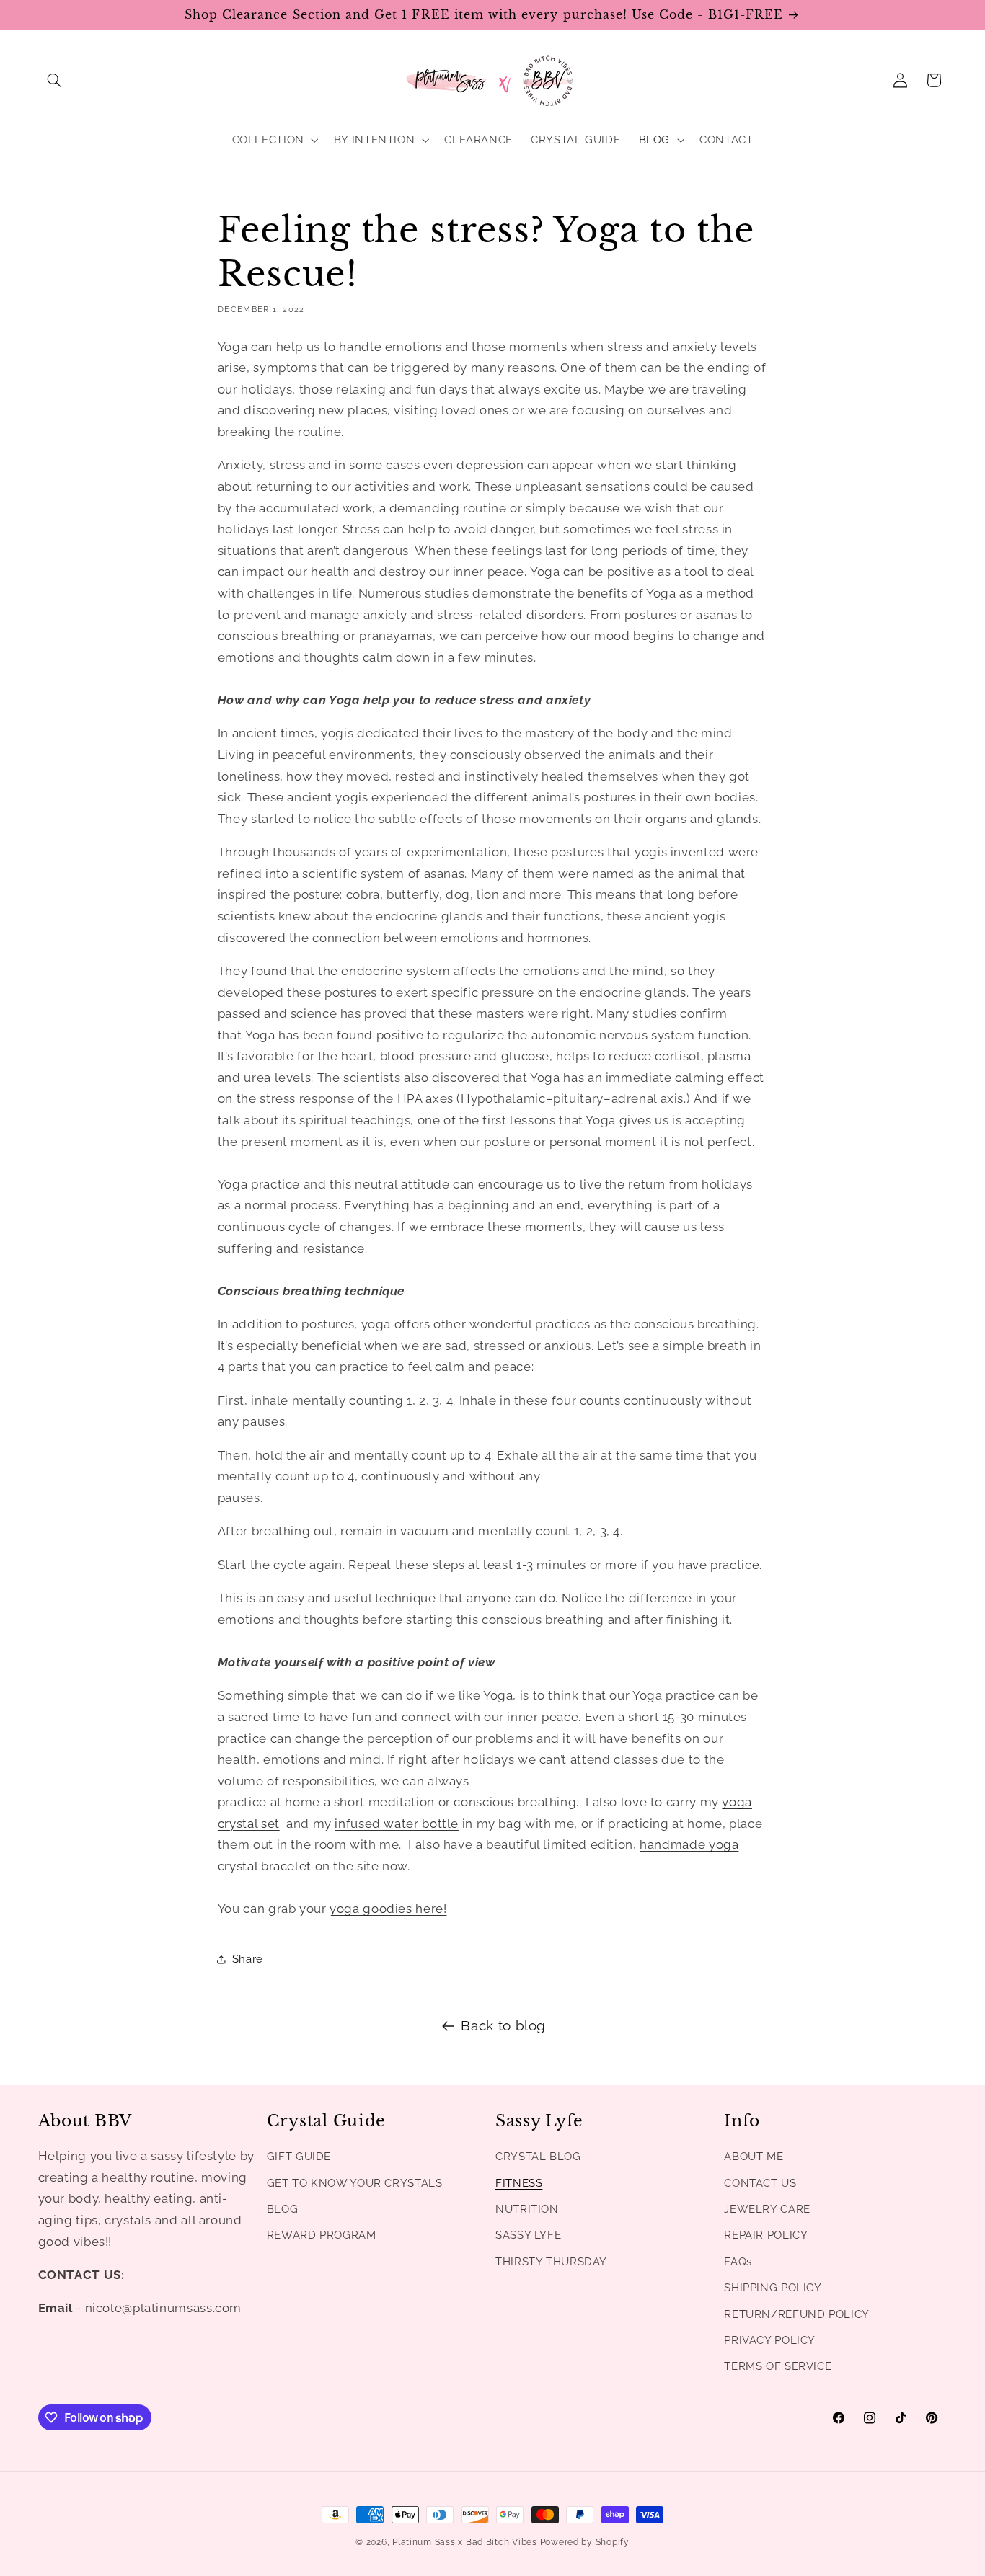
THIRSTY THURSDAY (551, 2261)
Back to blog (503, 2025)
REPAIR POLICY (766, 2235)
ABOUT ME (754, 2157)
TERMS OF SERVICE (778, 2367)
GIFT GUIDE (299, 2157)
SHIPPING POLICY (773, 2288)
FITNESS (519, 2183)
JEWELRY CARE (767, 2209)
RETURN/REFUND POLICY (797, 2314)
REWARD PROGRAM (322, 2235)
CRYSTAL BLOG (538, 2157)
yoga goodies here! (388, 1909)
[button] (55, 80)
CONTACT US (760, 2183)
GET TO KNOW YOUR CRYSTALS (355, 2183)
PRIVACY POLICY (770, 2340)
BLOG (283, 2209)
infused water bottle (397, 1824)
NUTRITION (527, 2209)
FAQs (738, 2261)
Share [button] (248, 1959)
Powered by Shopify (585, 2542)
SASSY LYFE (528, 2235)
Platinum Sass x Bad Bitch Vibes (465, 2542)
